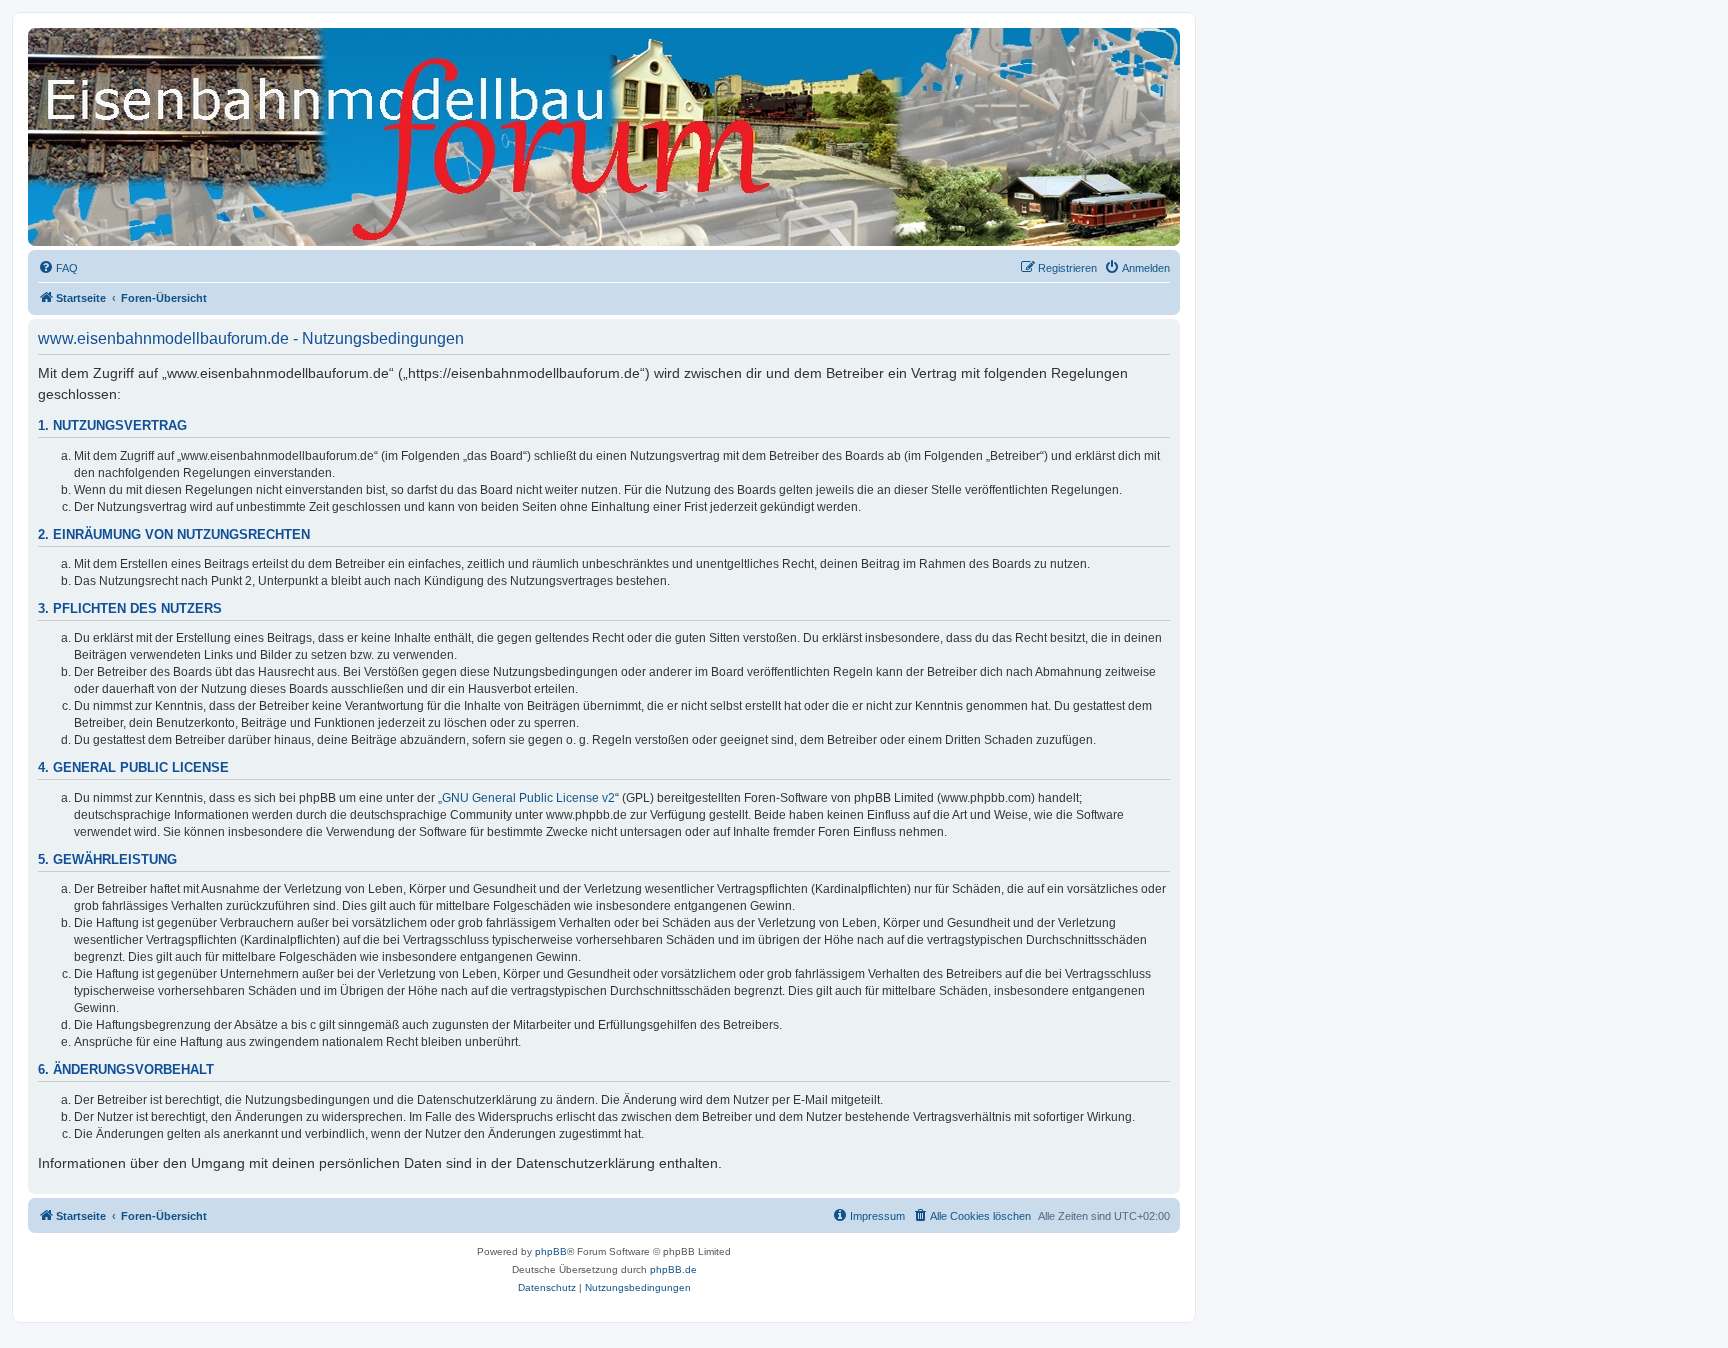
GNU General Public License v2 (528, 798)
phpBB (551, 1251)
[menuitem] (58, 268)
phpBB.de (673, 1269)
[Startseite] (119, 65)
